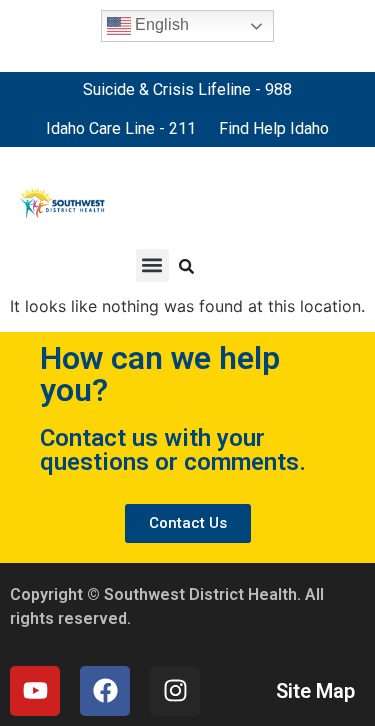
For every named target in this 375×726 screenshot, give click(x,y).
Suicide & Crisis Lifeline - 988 (187, 89)
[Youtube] (35, 691)
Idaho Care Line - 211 (121, 128)
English (160, 24)
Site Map (315, 691)
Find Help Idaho (274, 128)
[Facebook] (105, 691)
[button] (152, 265)
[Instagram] (175, 691)
